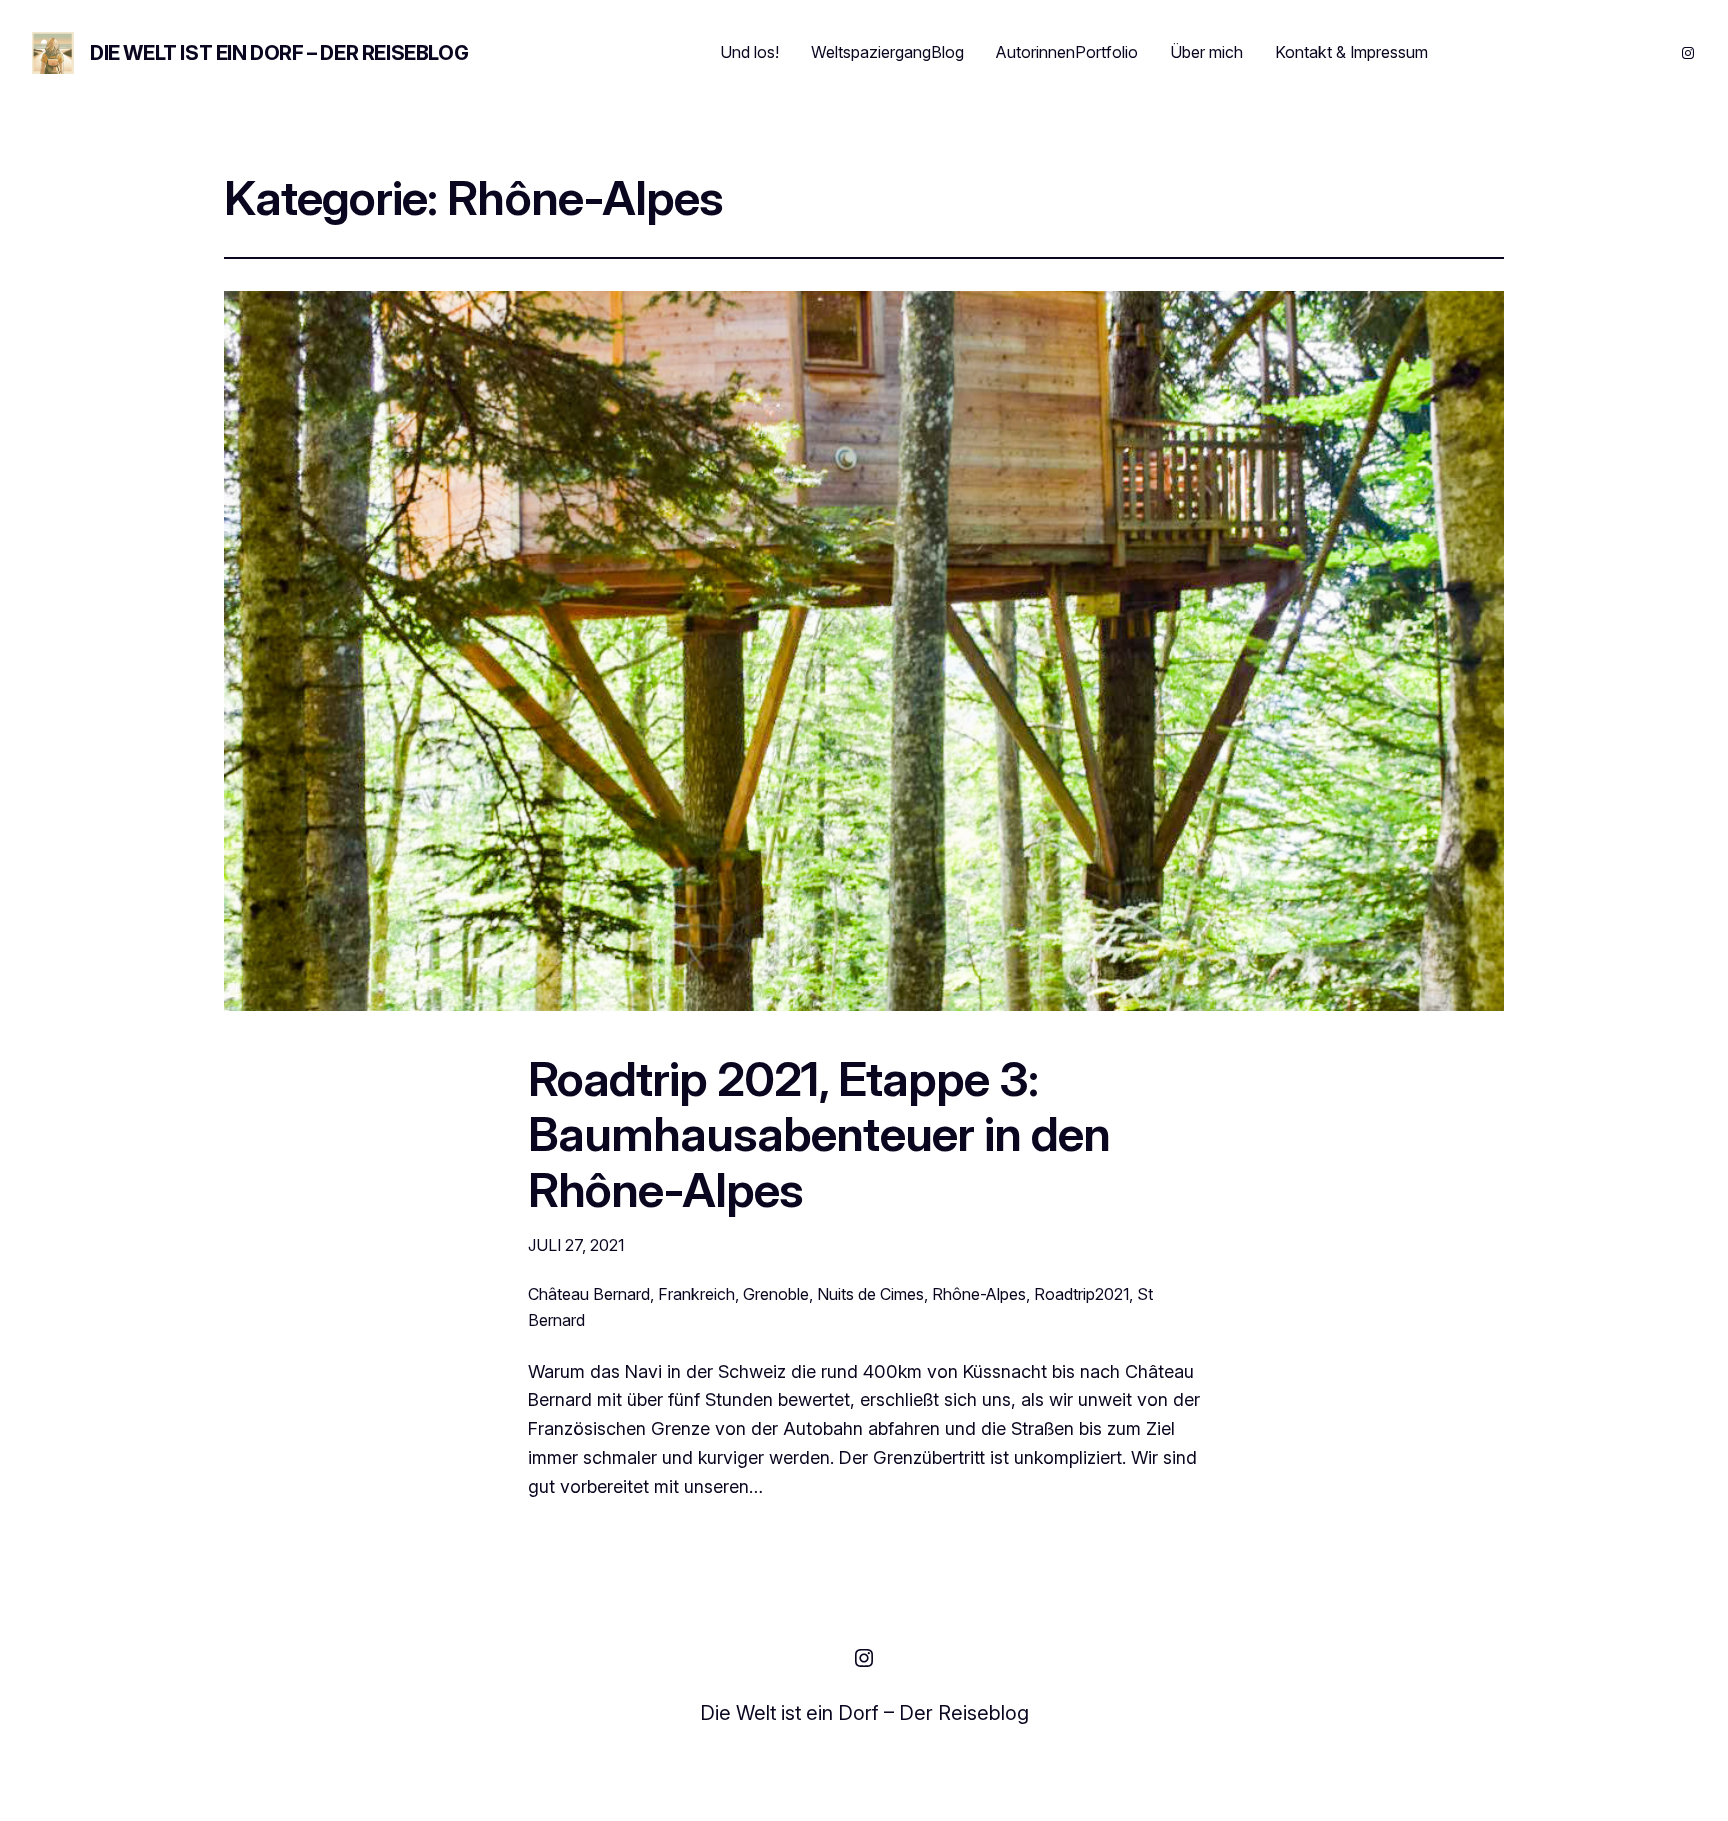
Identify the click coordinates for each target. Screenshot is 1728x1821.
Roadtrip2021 (1081, 1294)
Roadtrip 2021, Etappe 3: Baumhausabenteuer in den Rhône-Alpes (819, 1134)
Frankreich (696, 1294)
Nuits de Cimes (870, 1294)
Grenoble (776, 1294)
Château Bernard (589, 1294)
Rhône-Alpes (979, 1294)
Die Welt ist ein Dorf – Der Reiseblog (279, 53)
